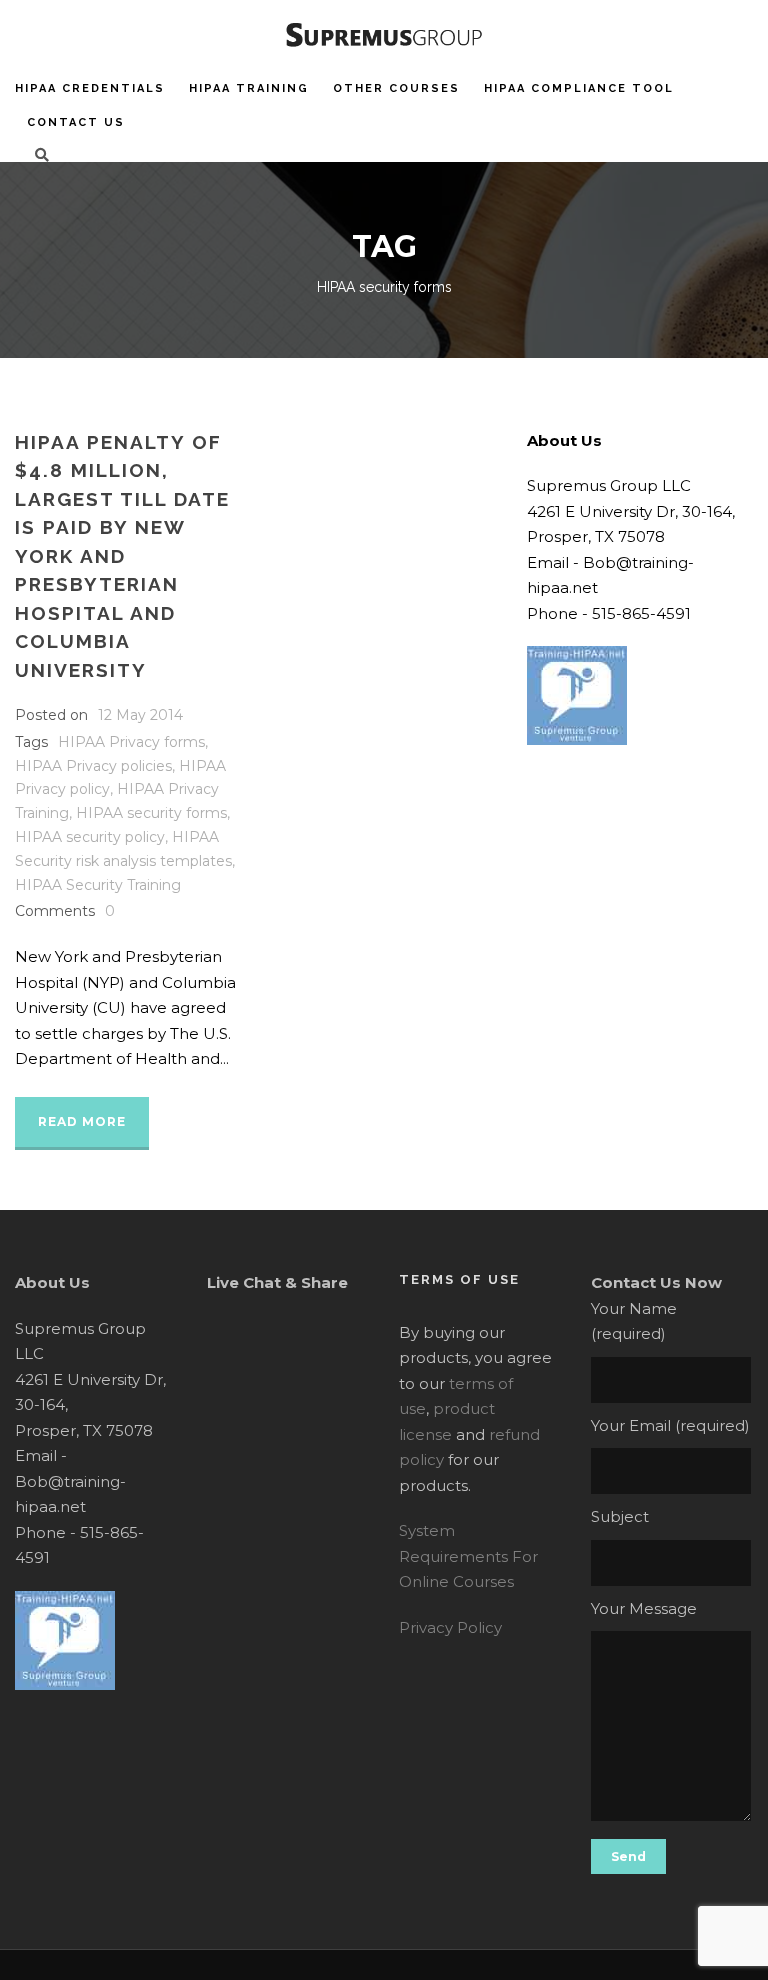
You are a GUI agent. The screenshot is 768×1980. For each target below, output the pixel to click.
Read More (82, 1121)
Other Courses (396, 88)
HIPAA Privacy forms (131, 742)
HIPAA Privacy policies (93, 766)
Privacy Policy (450, 1627)
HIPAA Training (249, 88)
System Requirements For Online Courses (468, 1556)
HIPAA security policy (90, 837)
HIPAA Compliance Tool (579, 88)
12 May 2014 (140, 715)
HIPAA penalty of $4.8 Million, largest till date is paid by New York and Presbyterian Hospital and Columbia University (122, 556)
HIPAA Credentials (90, 88)
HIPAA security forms (151, 813)
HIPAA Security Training (98, 885)
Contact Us (76, 122)
